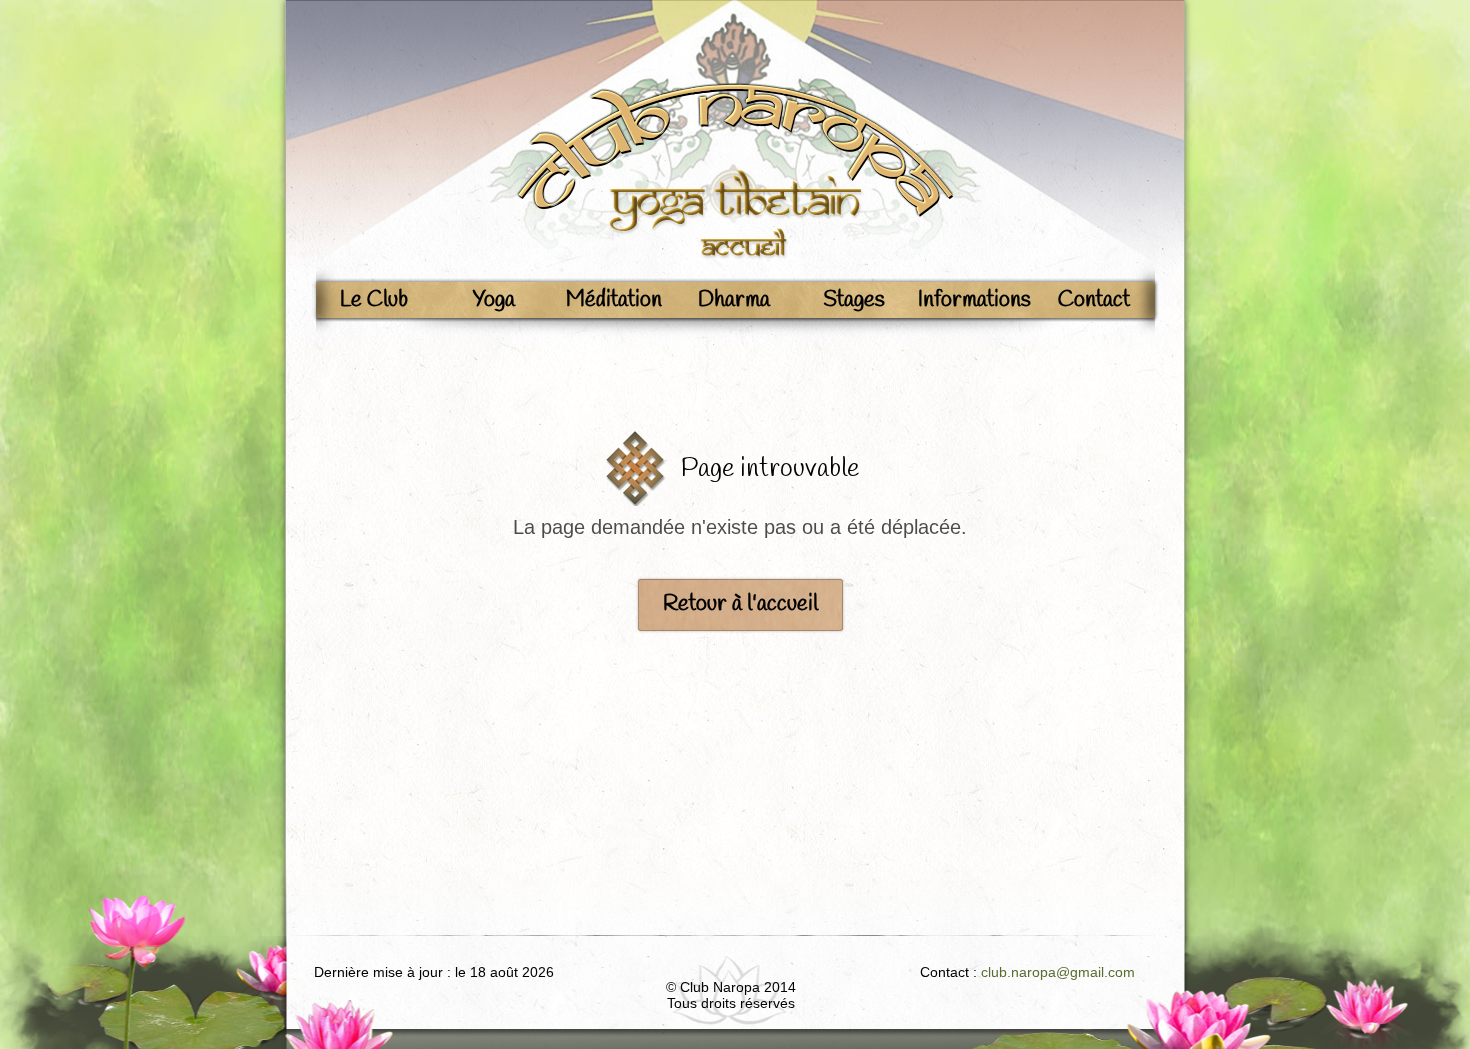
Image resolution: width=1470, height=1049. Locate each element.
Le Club (374, 300)
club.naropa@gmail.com (1058, 972)
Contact (1094, 300)
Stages (854, 300)
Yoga (494, 300)
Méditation (614, 300)
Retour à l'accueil (740, 604)
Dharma (734, 300)
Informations (974, 300)
